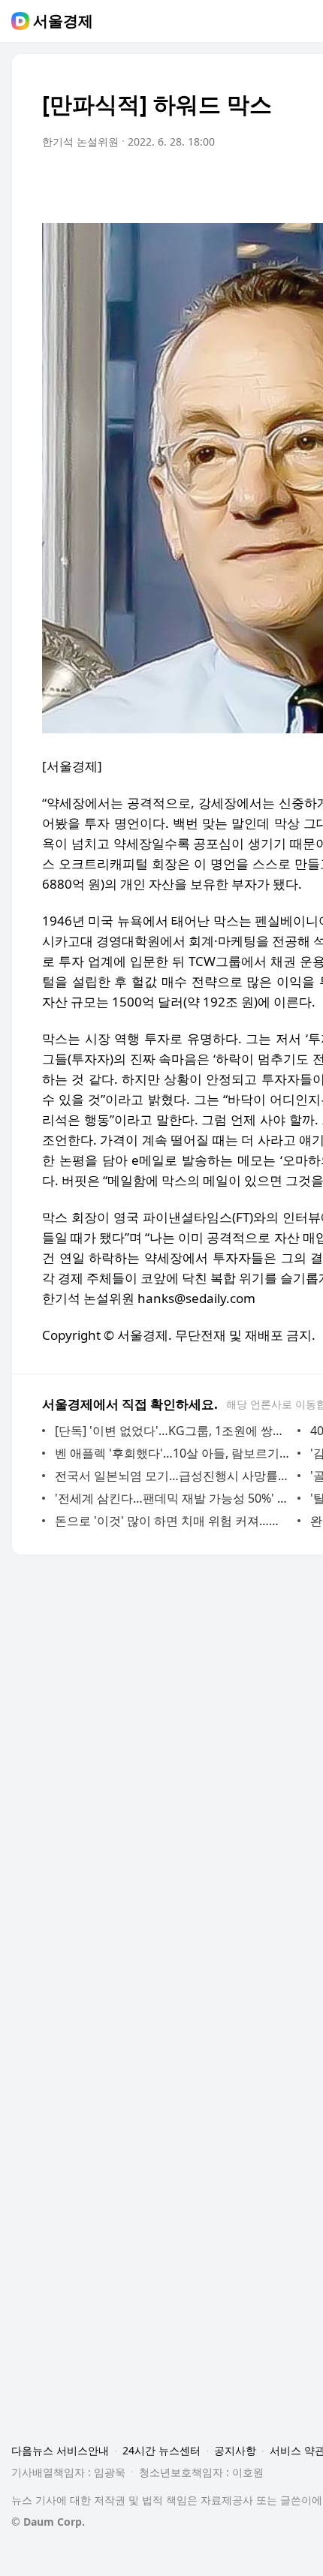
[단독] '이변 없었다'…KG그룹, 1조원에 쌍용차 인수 (172, 1431)
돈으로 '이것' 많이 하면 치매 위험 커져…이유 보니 (172, 1521)
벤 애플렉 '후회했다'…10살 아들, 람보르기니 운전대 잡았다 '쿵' (172, 1453)
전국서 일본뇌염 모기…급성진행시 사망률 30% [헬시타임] (172, 1476)
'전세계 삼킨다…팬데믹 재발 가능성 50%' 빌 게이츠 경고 (172, 1498)
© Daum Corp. (48, 2522)
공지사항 (235, 2450)
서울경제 (63, 21)
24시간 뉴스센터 (161, 2450)
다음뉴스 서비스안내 (60, 2450)
